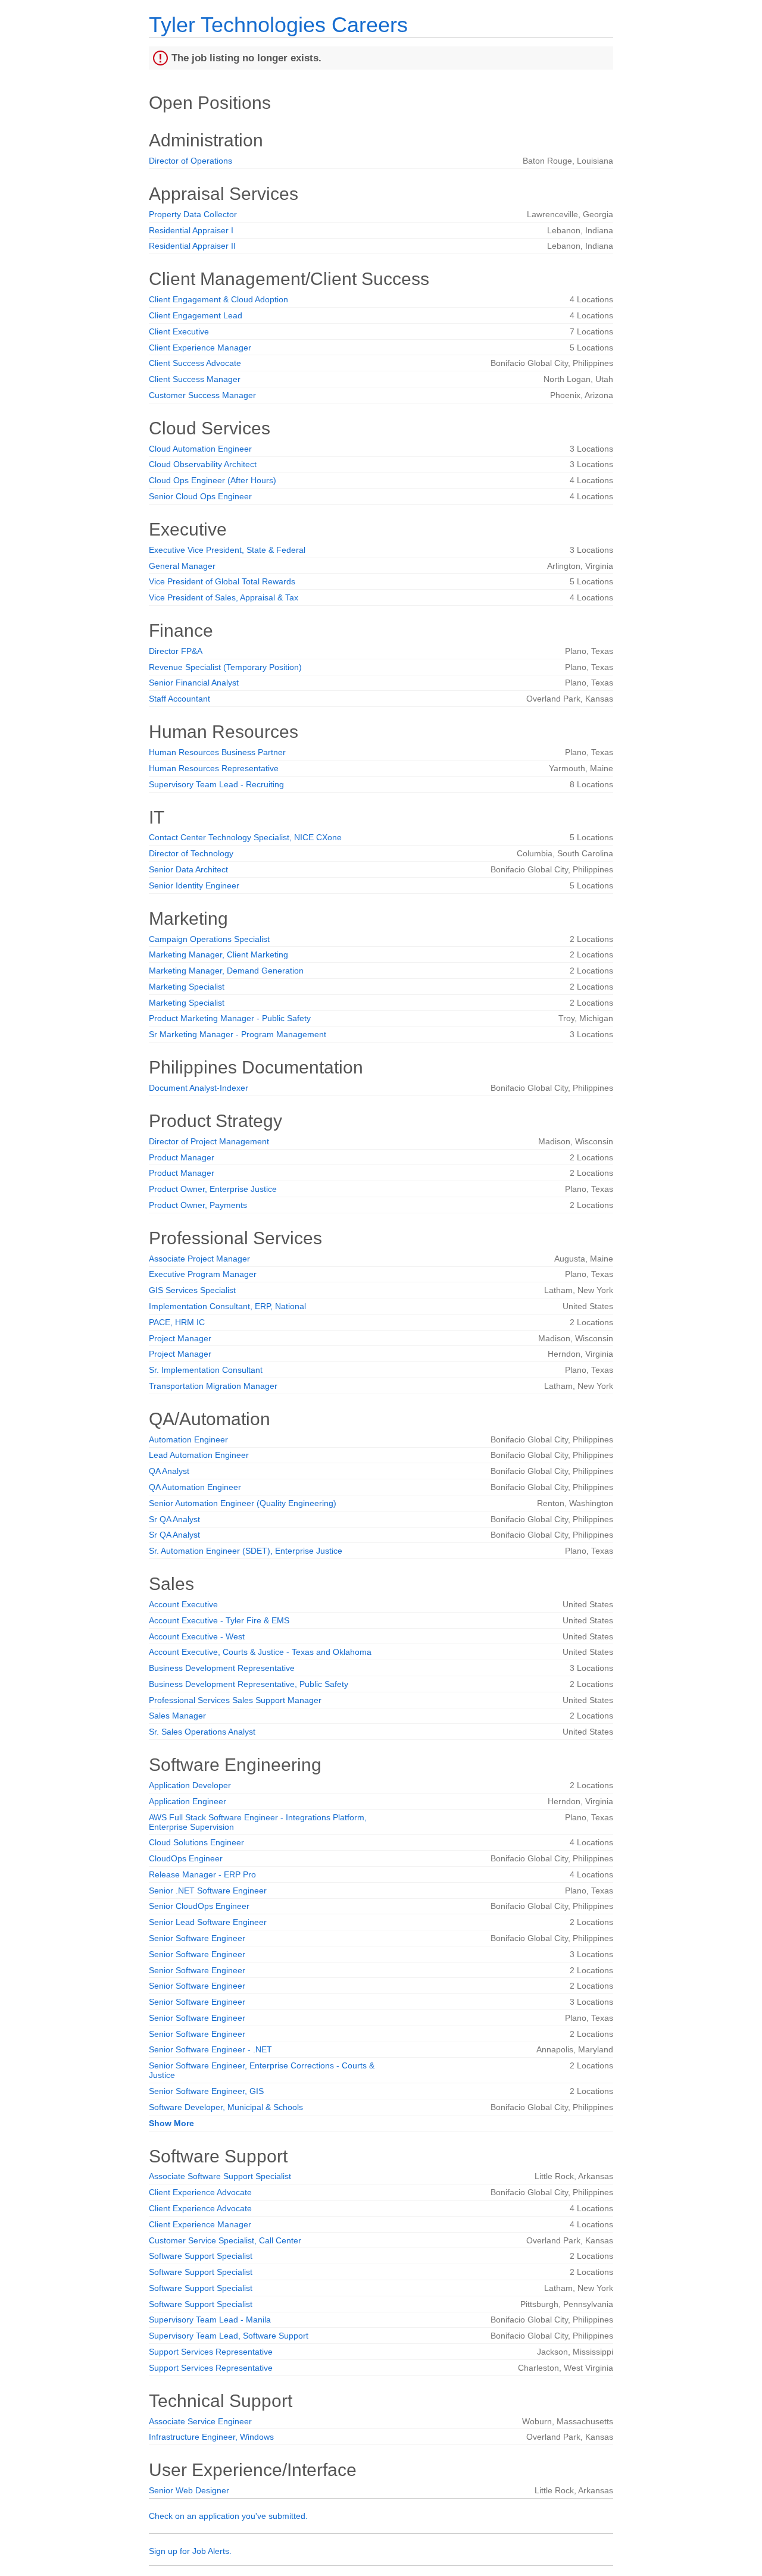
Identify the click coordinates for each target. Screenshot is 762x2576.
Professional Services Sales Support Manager (235, 1700)
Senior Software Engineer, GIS (206, 2091)
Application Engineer (188, 1801)
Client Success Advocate (195, 363)
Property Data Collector (193, 214)
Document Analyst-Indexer (199, 1088)
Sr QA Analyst (174, 1519)
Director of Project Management (209, 1141)
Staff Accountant (179, 699)
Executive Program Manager (203, 1274)
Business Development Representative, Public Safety (249, 1684)
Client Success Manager (195, 379)
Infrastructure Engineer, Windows (211, 2437)
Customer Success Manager (202, 395)
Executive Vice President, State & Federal (227, 550)
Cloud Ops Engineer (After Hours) (213, 480)
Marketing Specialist (187, 987)
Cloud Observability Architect (203, 464)
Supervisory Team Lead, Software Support (229, 2336)
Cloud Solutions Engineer (196, 1842)
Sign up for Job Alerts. (190, 2551)
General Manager (182, 566)
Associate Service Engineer (200, 2421)
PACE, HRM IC (177, 1322)
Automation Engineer (188, 1439)
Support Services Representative (211, 2352)
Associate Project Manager (199, 1259)
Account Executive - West (197, 1636)
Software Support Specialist (201, 2256)
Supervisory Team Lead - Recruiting (216, 784)
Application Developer (190, 1785)
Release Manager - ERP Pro (202, 1874)
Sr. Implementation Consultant (206, 1370)
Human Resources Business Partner (217, 752)
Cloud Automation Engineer (200, 449)
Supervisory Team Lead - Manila (210, 2320)
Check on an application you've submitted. (228, 2516)
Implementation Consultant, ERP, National (227, 1306)
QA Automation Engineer (195, 1487)
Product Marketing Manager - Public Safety (230, 1018)
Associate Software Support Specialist (220, 2176)
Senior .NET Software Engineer (208, 1890)
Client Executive (179, 331)
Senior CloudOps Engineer (199, 1906)
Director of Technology (191, 853)
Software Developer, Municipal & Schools (226, 2107)
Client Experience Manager (200, 348)
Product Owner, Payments (198, 1205)
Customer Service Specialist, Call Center (225, 2240)
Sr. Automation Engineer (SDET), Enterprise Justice (246, 1551)
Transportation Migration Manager (213, 1386)
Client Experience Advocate (200, 2192)
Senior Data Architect (188, 869)
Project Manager (180, 1338)
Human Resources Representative (214, 768)
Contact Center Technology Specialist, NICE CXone (245, 837)
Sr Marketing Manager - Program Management (238, 1034)
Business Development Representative (222, 1668)
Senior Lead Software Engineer (208, 1922)
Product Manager (182, 1157)
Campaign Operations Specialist (209, 939)
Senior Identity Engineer (194, 885)
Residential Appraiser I (191, 230)
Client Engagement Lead (196, 315)
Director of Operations (190, 161)
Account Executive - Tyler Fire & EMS (219, 1620)
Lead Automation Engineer (199, 1455)
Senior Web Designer (189, 2490)
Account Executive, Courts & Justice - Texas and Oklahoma (260, 1652)
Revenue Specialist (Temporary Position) (225, 667)
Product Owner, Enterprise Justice (213, 1189)
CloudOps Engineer (186, 1858)
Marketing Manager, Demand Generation (226, 971)
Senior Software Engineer (197, 1938)
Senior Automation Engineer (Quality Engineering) (243, 1503)
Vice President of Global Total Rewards (222, 581)
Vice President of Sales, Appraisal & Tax (224, 597)
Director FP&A (176, 651)
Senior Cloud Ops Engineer (200, 496)
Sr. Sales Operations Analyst (202, 1732)
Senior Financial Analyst (194, 683)
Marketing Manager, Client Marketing (218, 954)
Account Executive (183, 1604)
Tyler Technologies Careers (278, 25)
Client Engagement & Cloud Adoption (218, 299)
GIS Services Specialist (192, 1290)
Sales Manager (177, 1716)
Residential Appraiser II (192, 246)
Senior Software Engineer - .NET (210, 2049)
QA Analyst (169, 1471)
